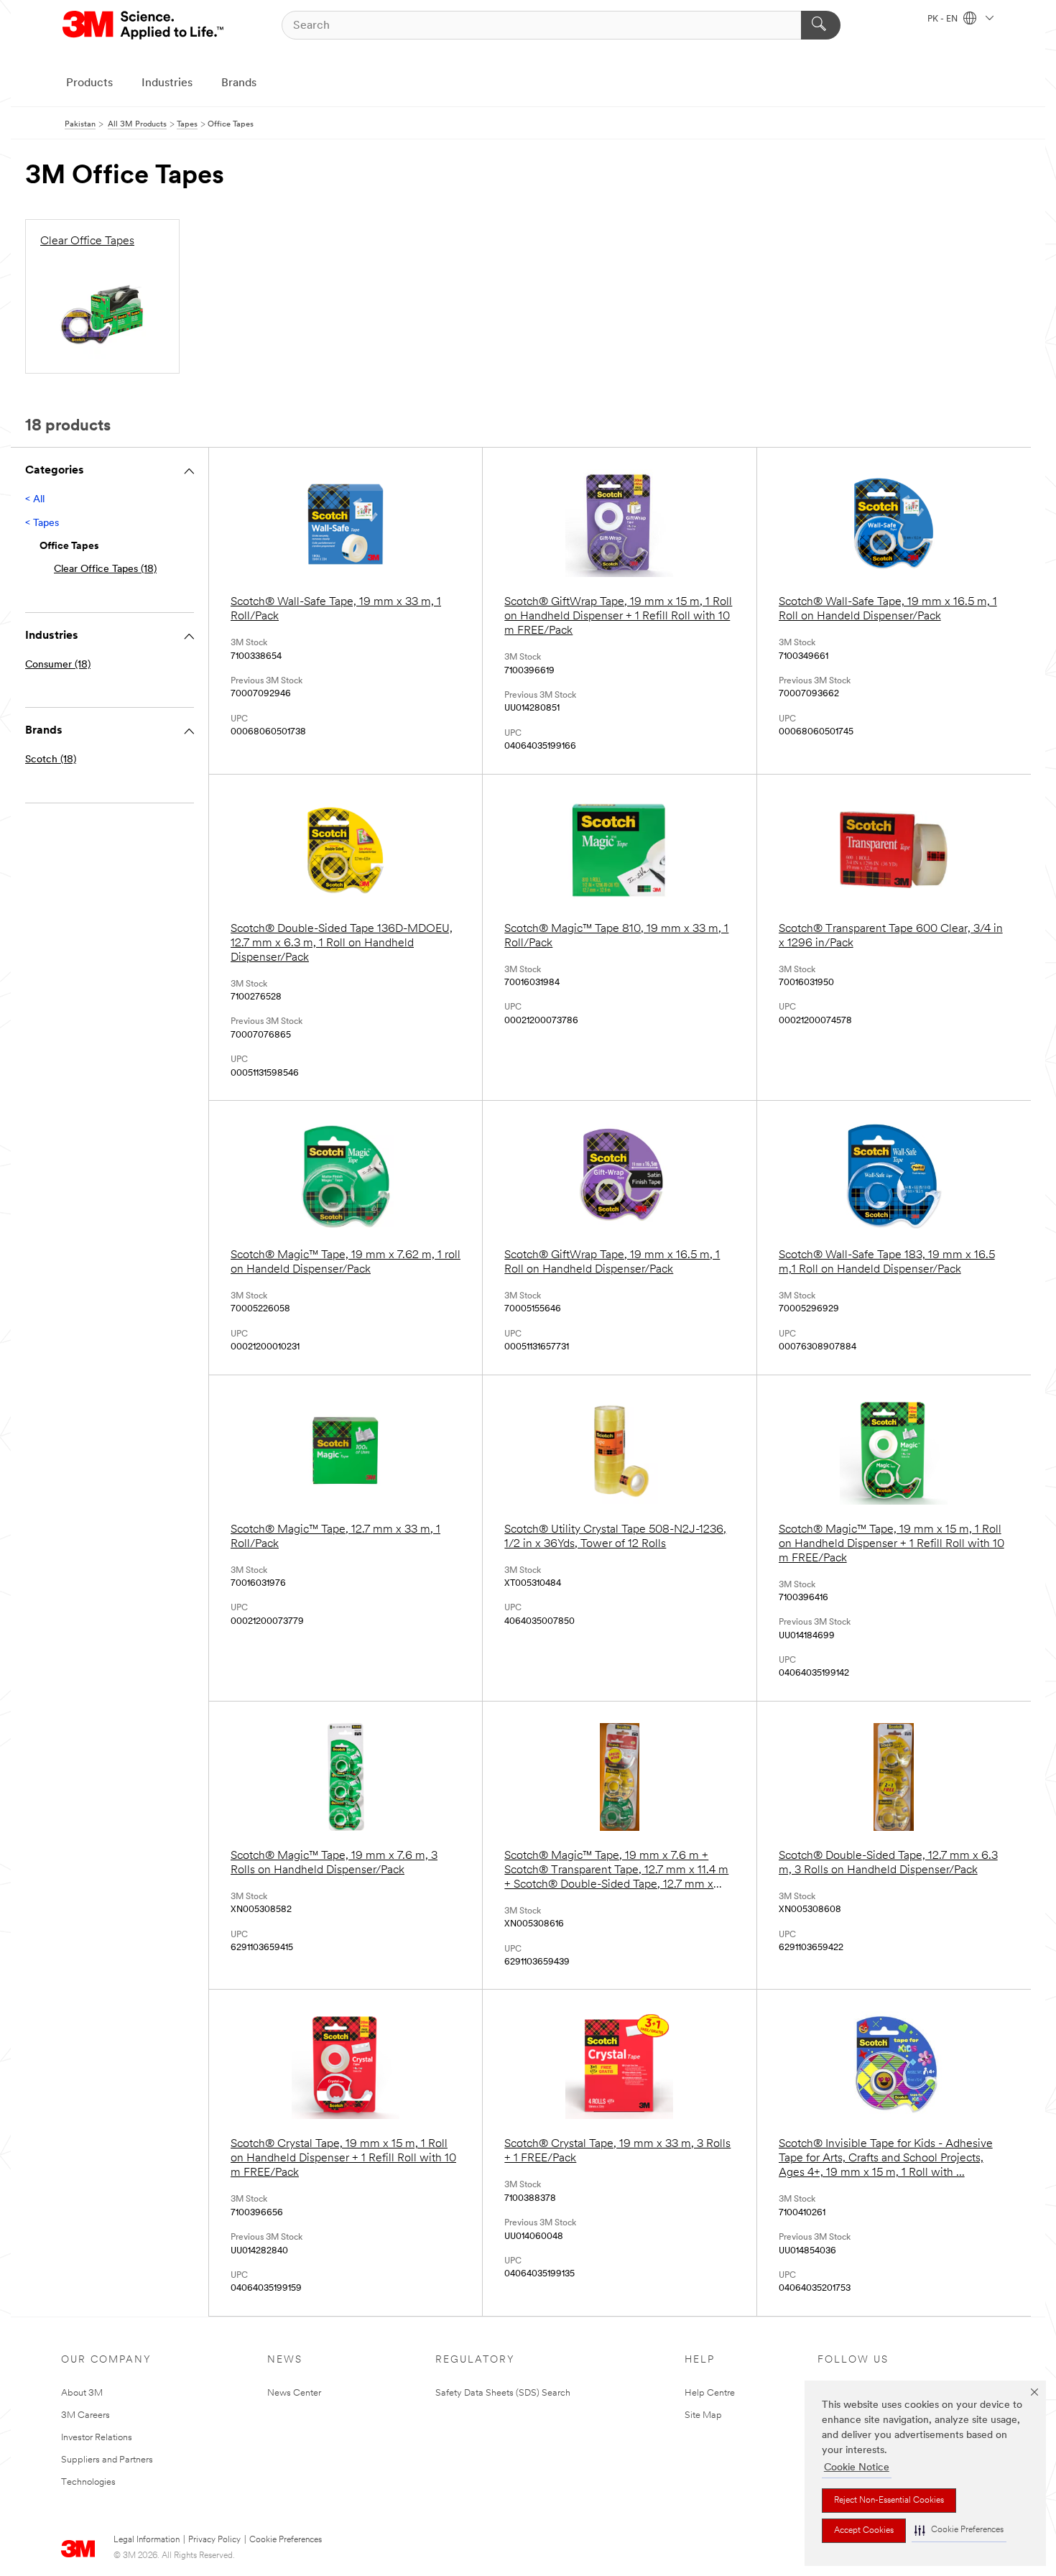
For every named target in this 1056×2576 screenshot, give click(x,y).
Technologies (88, 2482)
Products (89, 83)
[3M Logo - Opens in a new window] (144, 25)
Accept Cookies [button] (864, 2531)
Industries (167, 83)
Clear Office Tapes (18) (105, 569)
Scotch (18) (51, 760)
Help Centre (710, 2393)
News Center (294, 2393)
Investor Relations (97, 2438)
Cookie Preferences (286, 2540)
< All (35, 500)
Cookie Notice (857, 2468)
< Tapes (42, 523)
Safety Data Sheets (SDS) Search (503, 2393)
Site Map (703, 2415)
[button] (959, 2530)
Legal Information (147, 2540)
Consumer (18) (58, 665)
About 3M (82, 2393)
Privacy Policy (214, 2540)
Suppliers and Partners (107, 2460)
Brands (239, 83)
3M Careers (85, 2415)
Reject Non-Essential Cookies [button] (889, 2501)
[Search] (821, 25)
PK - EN (944, 19)
